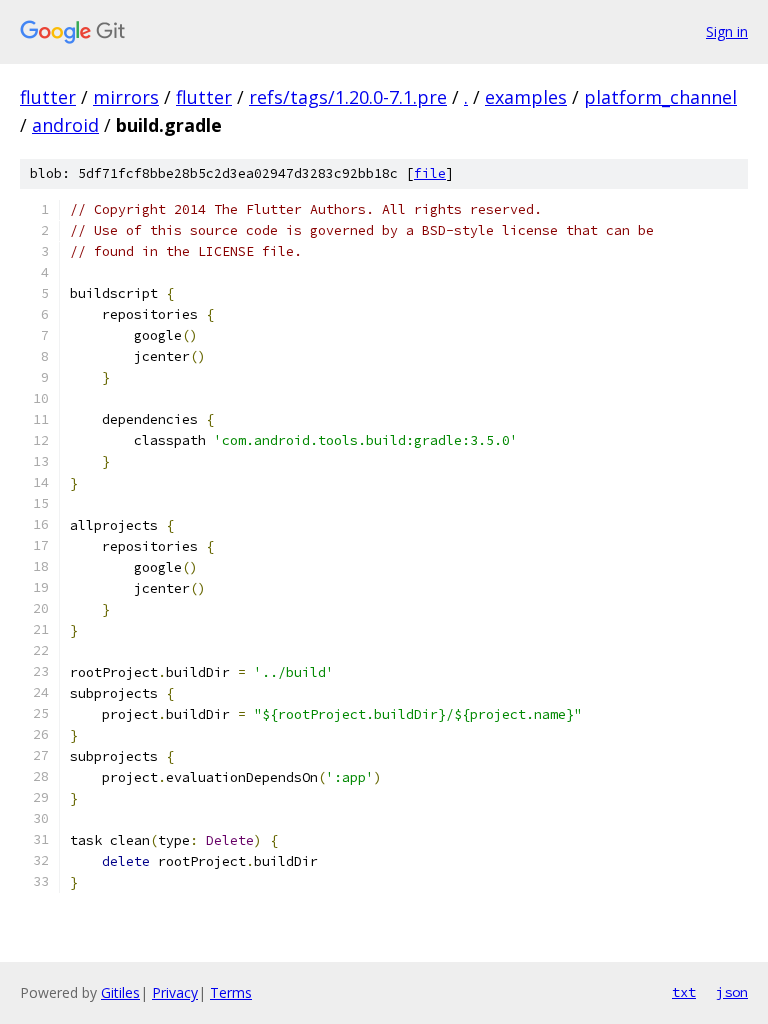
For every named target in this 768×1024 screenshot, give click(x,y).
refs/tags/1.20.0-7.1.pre (348, 97)
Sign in (727, 31)
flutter (48, 97)
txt (684, 992)
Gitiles (120, 992)
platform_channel (660, 97)
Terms (231, 992)
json (732, 992)
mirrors (126, 97)
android (65, 125)
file (430, 173)
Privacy (175, 992)
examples (526, 97)
